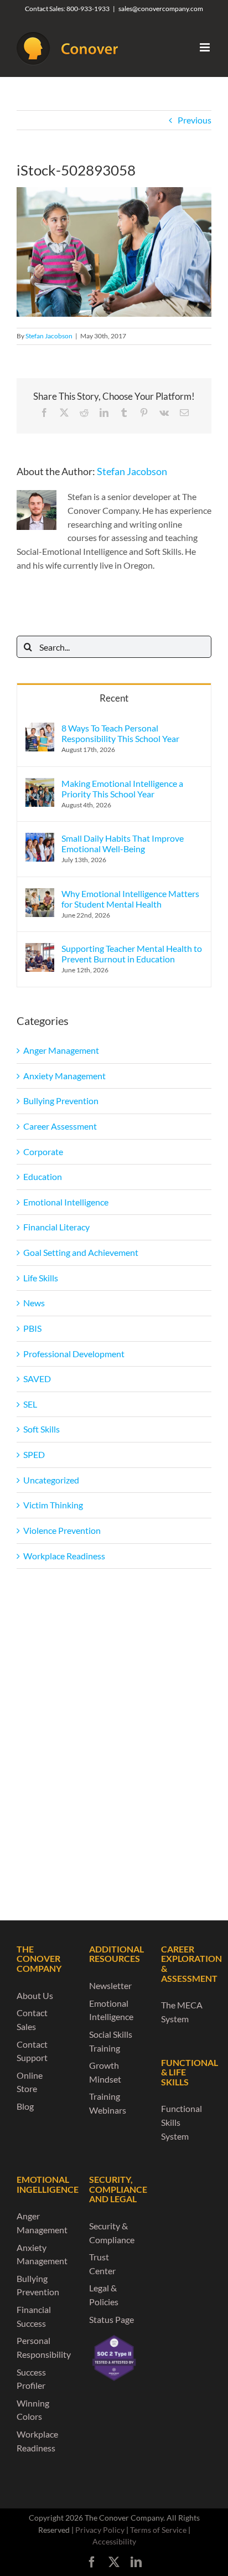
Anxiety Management (64, 1076)
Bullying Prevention (61, 1101)
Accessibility (114, 2541)
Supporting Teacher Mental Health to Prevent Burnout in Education (132, 954)
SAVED (37, 1379)
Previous (195, 120)
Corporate (43, 1152)
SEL (30, 1404)
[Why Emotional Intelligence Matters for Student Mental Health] (40, 895)
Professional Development (74, 1354)
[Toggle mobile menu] (206, 47)
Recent (114, 698)
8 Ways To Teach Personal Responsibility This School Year (120, 733)
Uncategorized (51, 1480)
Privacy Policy (100, 2530)
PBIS (32, 1328)
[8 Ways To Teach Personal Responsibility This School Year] (40, 729)
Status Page (112, 2319)
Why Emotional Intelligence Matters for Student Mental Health (130, 899)
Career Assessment (60, 1126)
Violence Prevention (62, 1530)
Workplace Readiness (64, 1556)
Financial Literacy (56, 1227)
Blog (25, 2106)
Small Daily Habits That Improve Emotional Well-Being (123, 843)
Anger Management (61, 1050)
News (34, 1303)
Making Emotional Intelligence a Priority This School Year (122, 789)
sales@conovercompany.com (161, 9)
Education (43, 1176)
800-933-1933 (88, 9)
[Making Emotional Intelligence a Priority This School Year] (40, 784)
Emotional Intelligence (66, 1202)
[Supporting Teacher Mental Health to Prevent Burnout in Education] (40, 949)
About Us (35, 1995)
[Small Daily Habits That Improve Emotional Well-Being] (40, 839)
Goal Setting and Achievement (81, 1252)
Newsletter (110, 1985)
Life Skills (41, 1278)
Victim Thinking (53, 1505)
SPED (34, 1454)
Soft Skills (42, 1429)
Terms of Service (158, 2530)
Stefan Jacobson (49, 336)
